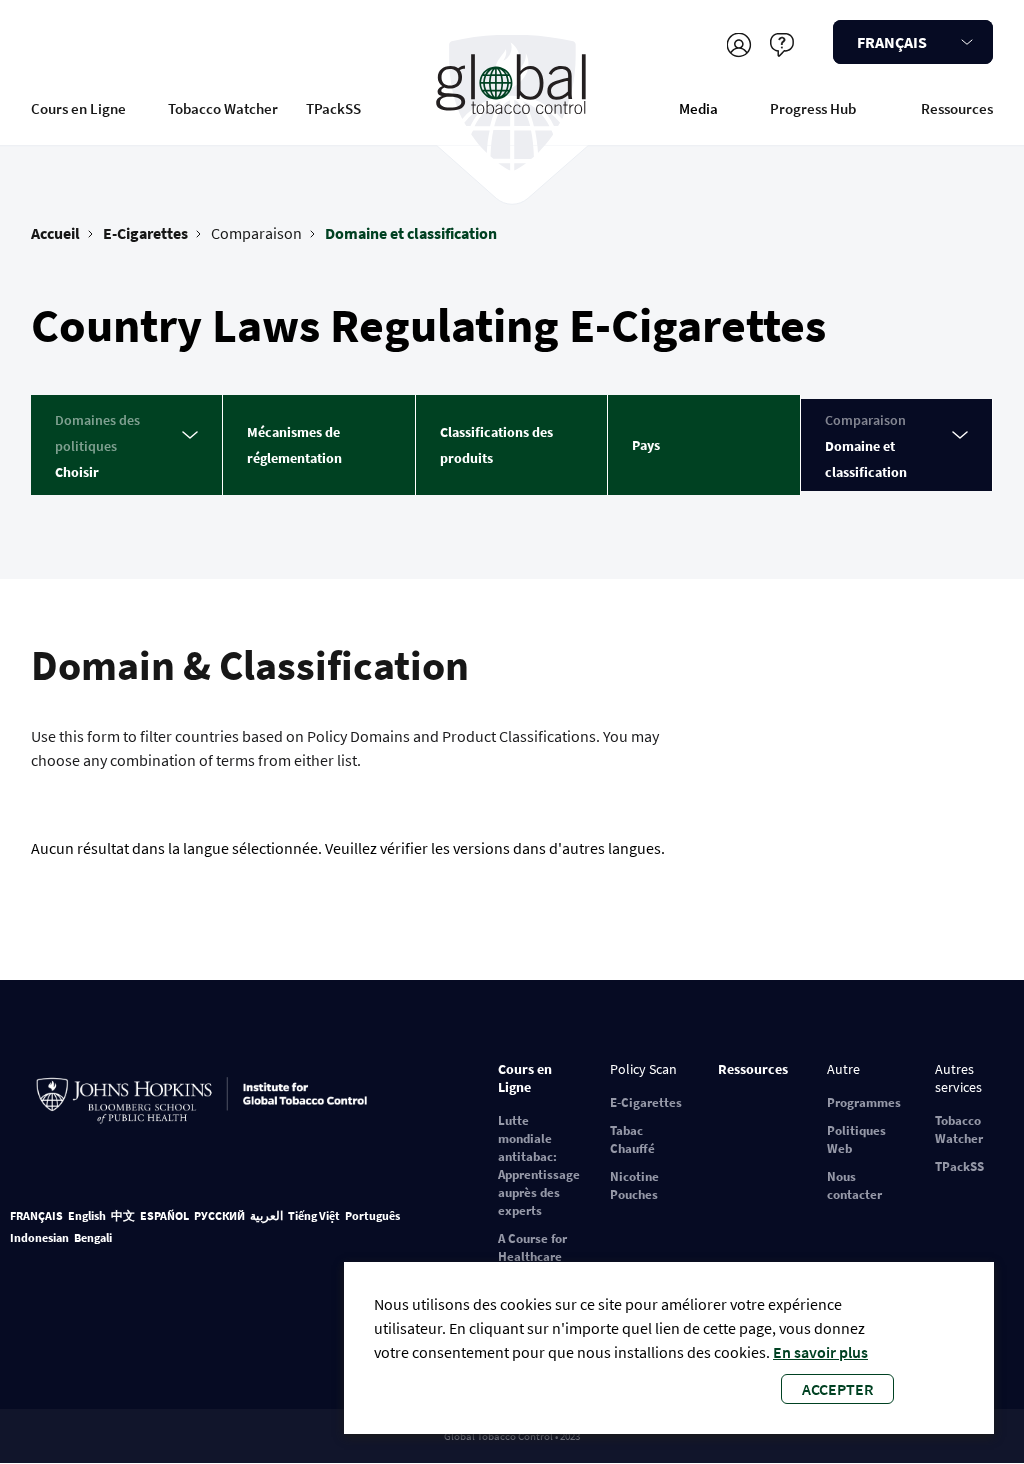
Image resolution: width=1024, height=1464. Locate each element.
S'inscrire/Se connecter (738, 44)
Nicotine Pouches (634, 1185)
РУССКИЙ (219, 1215)
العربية (266, 1215)
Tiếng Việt (314, 1215)
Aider (781, 44)
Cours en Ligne (78, 108)
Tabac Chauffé (632, 1139)
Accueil (55, 233)
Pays (646, 445)
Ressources (957, 108)
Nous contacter (854, 1185)
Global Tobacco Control (512, 103)
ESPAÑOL (164, 1215)
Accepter (837, 1389)
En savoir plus (820, 1352)
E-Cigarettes (145, 233)
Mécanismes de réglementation (294, 445)
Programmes (864, 1102)
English (87, 1215)
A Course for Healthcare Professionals (537, 1256)
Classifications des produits (496, 445)
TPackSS (333, 108)
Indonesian (39, 1237)
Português (372, 1215)
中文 (123, 1215)
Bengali (93, 1237)
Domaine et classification (411, 233)
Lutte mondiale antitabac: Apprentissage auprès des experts (539, 1165)
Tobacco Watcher (223, 108)
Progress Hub (813, 108)
